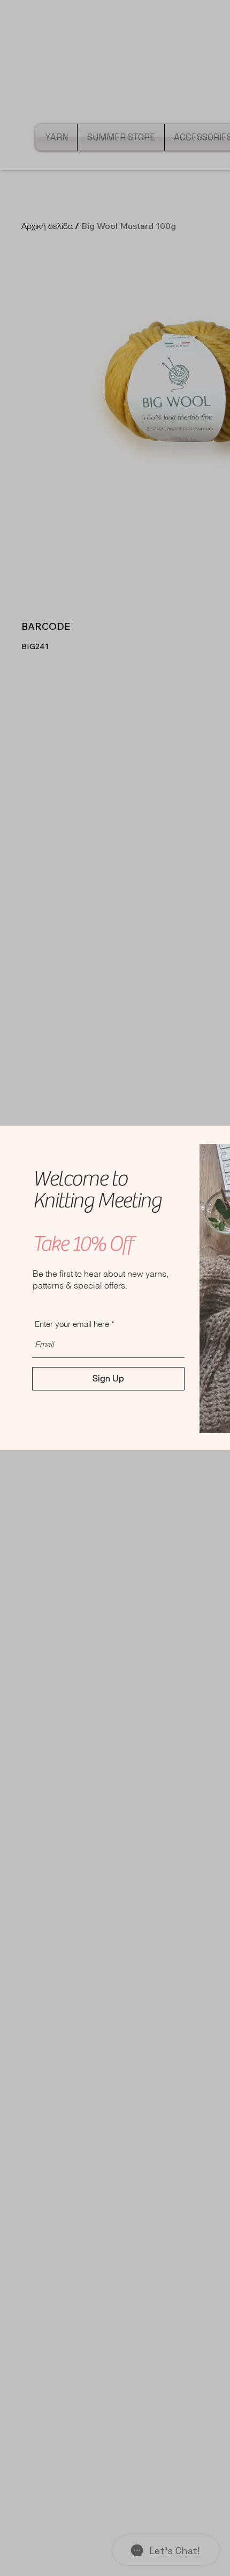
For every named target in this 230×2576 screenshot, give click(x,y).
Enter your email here (72, 1324)
